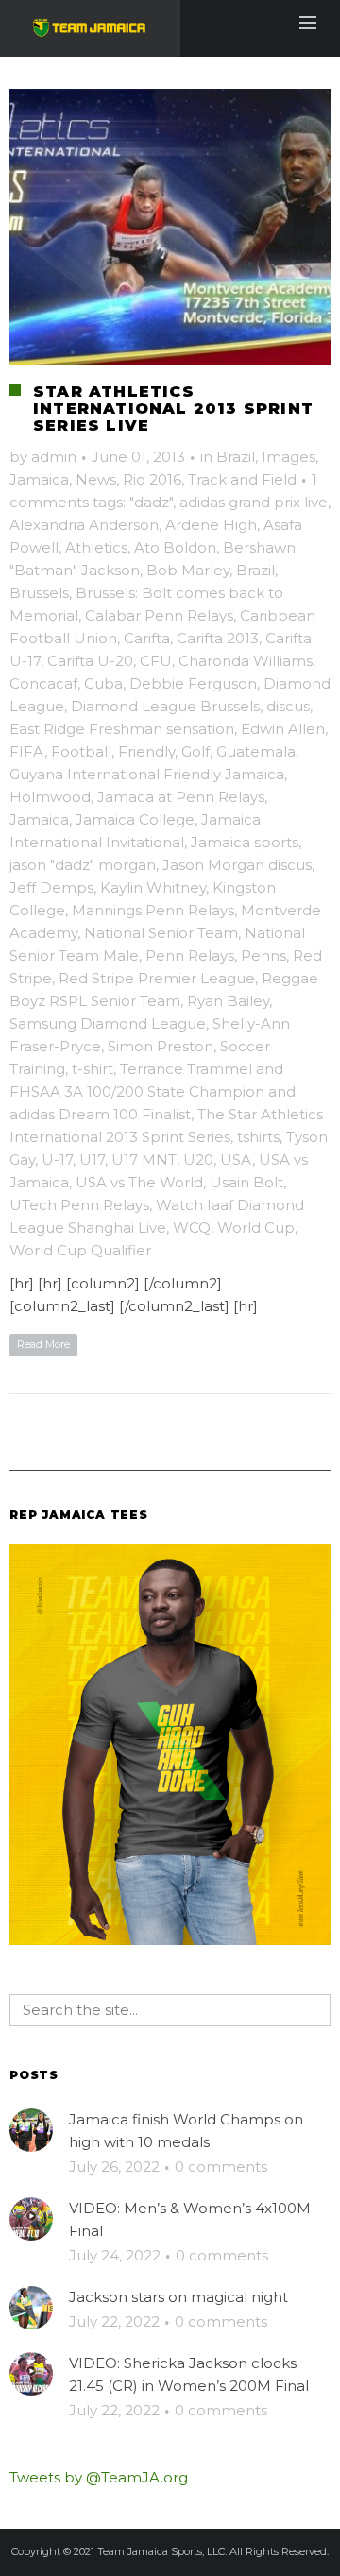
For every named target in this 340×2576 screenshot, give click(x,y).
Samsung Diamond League (108, 1024)
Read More (43, 1344)
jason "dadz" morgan (83, 865)
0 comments (221, 2167)
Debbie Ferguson (193, 683)
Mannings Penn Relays (153, 910)
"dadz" (151, 502)
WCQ (192, 1228)
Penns (263, 955)
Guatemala (256, 751)
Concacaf (43, 683)
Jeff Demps (51, 887)
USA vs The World (139, 1182)
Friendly (146, 751)
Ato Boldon (175, 547)
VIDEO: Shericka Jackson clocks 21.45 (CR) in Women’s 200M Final (189, 2374)
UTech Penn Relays (79, 1205)
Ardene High (211, 525)
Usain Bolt (246, 1182)
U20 (198, 1160)
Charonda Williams (246, 661)
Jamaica (39, 479)
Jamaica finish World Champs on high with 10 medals (186, 2131)
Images (289, 457)
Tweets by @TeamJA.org (99, 2477)
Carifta (147, 638)
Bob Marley (188, 570)
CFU (156, 661)
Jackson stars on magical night (178, 2297)
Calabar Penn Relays (159, 615)
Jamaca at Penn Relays (181, 797)
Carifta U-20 (90, 661)
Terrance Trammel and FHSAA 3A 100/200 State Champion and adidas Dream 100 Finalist (153, 1092)
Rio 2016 (152, 479)
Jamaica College (135, 819)
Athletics (96, 547)
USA (236, 1160)
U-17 (57, 1160)
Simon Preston (161, 1046)
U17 (92, 1160)
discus (288, 706)
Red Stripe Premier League (157, 978)
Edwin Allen (283, 729)
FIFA (27, 751)
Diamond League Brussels (165, 706)
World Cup (256, 1228)
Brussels (39, 593)
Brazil (236, 457)
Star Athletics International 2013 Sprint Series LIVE (173, 409)
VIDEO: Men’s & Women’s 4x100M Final (190, 2219)
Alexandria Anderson (84, 525)
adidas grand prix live (254, 502)
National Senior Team (161, 933)
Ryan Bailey (228, 1001)
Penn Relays (190, 955)
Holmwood (50, 797)
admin (54, 457)
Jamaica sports (245, 842)
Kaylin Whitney (153, 887)
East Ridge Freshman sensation (122, 729)
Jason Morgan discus (237, 865)
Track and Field (242, 479)
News (96, 479)
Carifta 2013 (218, 638)
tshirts (258, 1137)
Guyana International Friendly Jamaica (147, 774)
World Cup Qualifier (80, 1250)
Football (81, 751)
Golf (195, 751)
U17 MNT (144, 1160)
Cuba (103, 683)
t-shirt (93, 1069)
